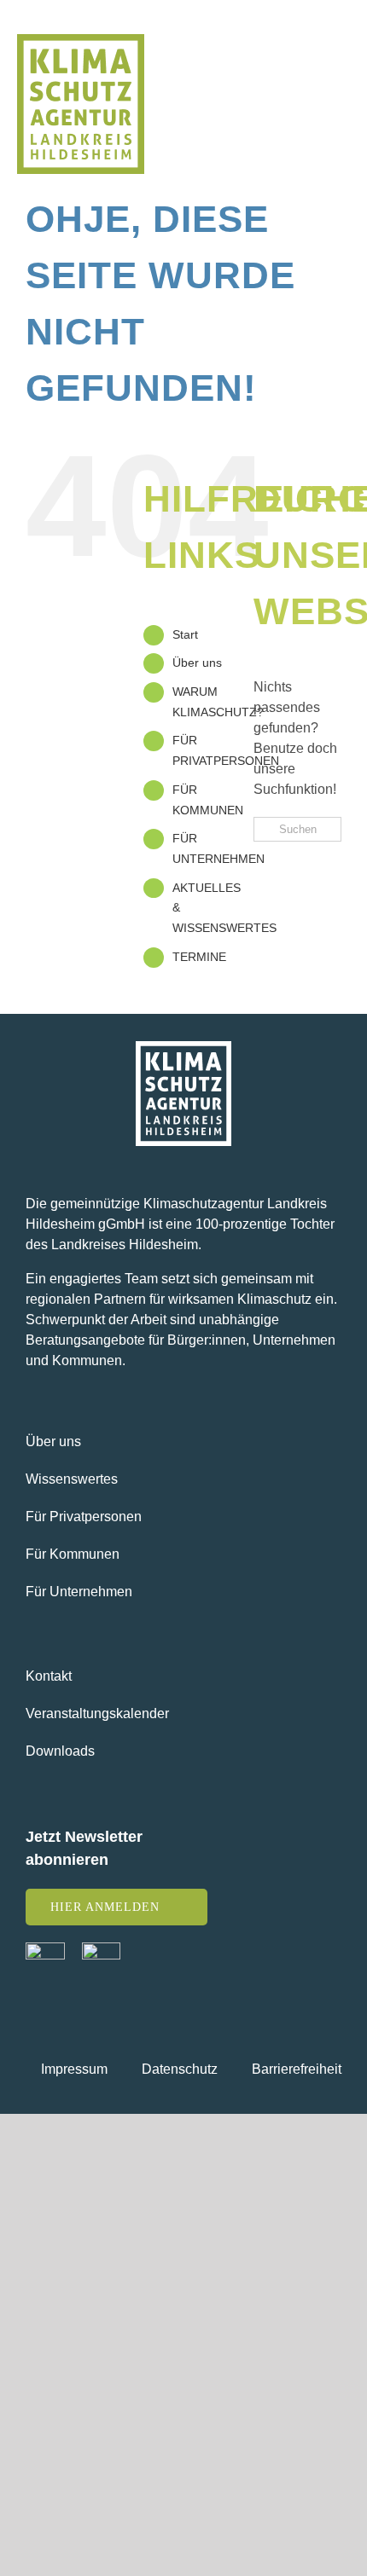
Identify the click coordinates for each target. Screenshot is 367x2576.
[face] (45, 1949)
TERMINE (199, 957)
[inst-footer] (101, 1949)
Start (185, 634)
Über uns (197, 663)
